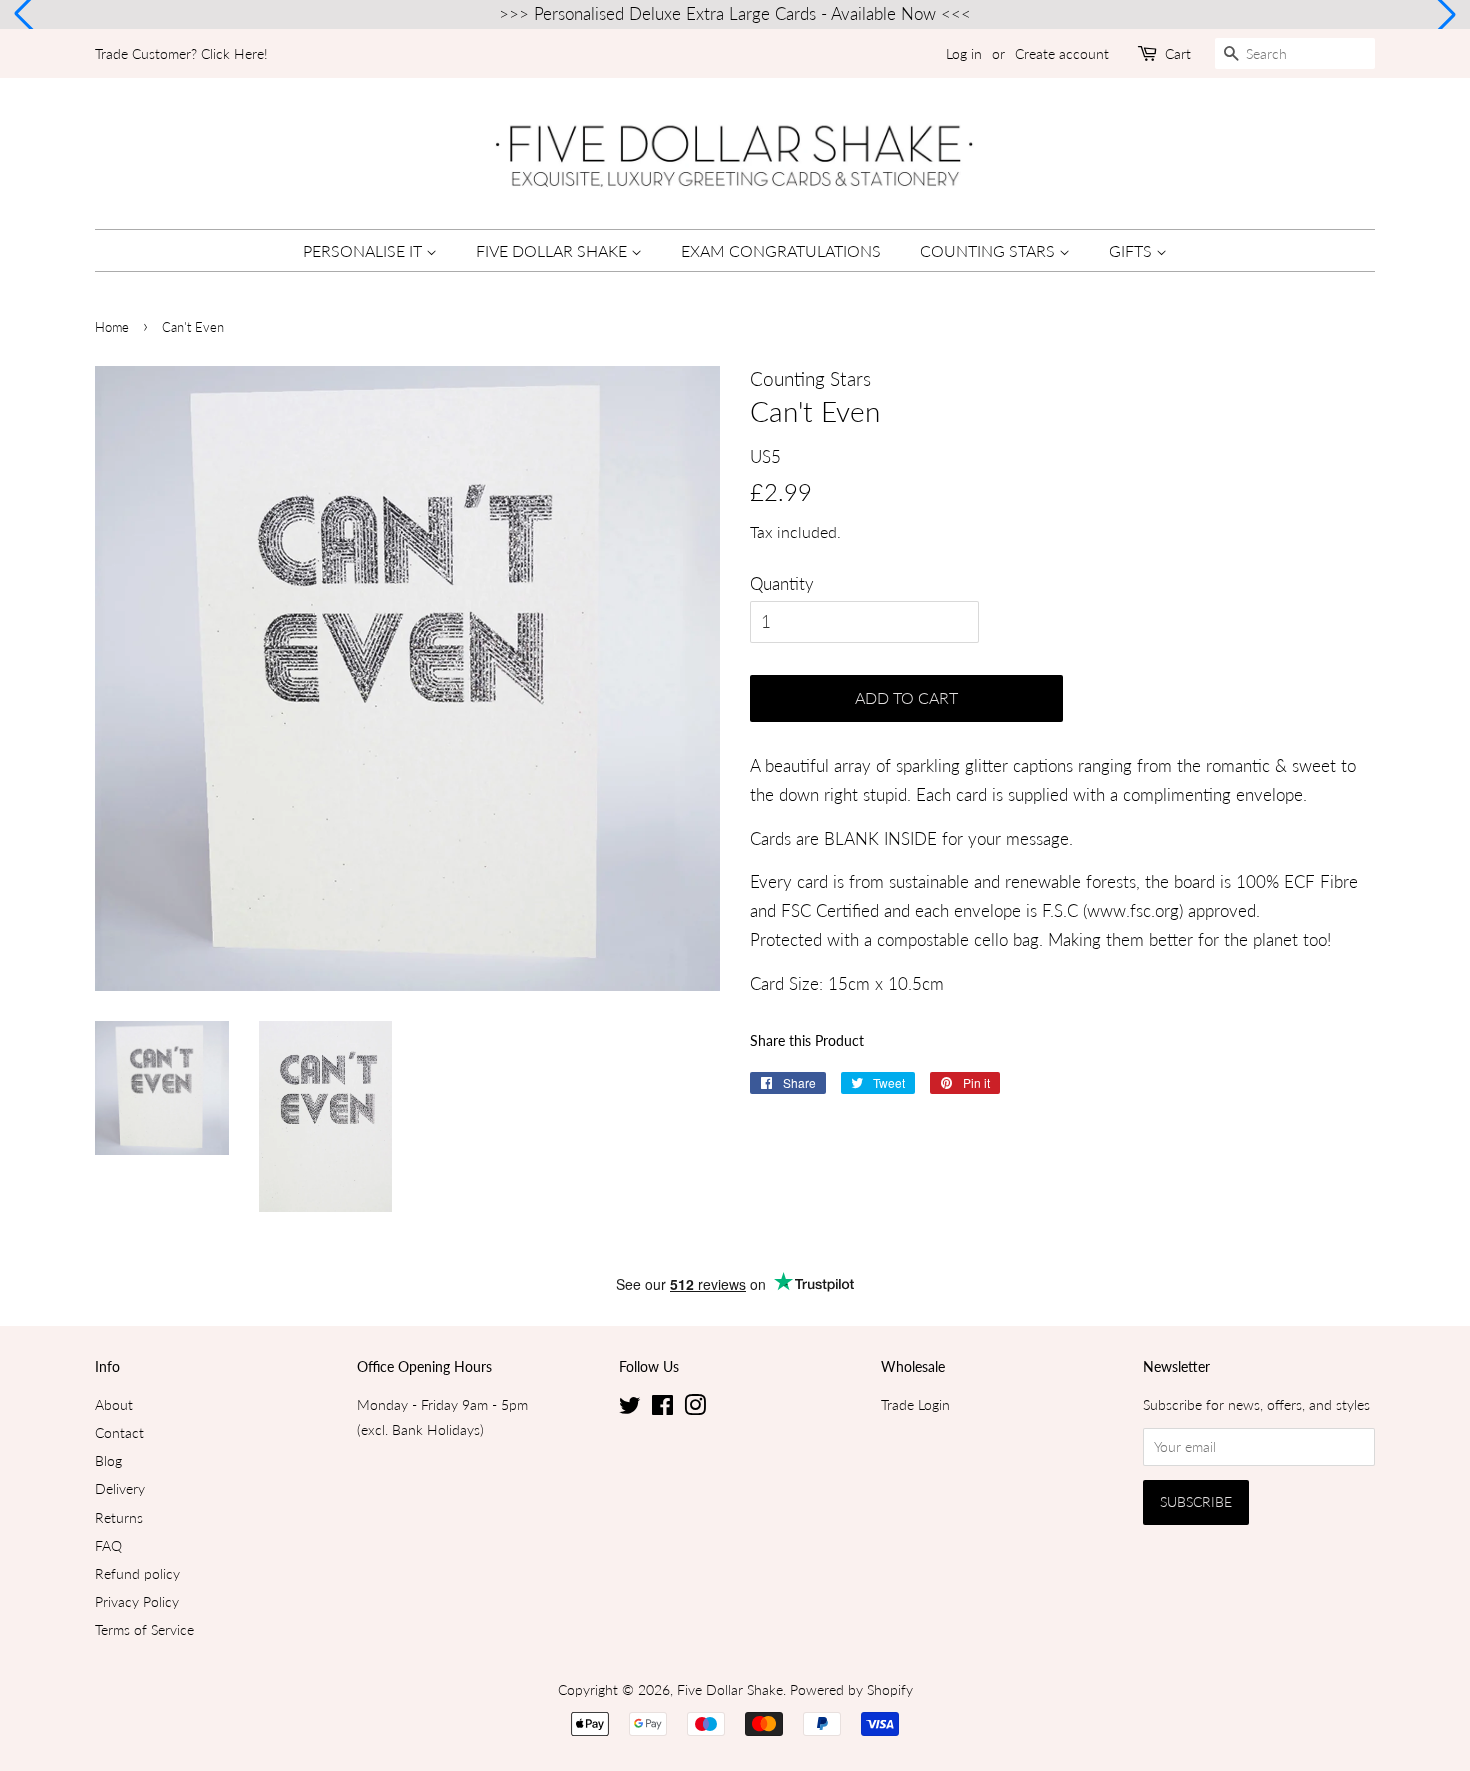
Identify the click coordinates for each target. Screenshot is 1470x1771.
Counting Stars (989, 250)
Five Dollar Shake (553, 250)
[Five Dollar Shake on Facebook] (662, 1408)
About (114, 1404)
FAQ (108, 1545)
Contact (119, 1432)
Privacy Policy (137, 1601)
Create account (1062, 53)
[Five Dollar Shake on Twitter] (630, 1408)
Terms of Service (144, 1629)
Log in (964, 53)
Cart (1178, 53)
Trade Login (915, 1404)
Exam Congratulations (781, 250)
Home (112, 327)
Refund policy (137, 1573)
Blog (108, 1460)
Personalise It (364, 250)
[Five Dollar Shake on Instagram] (695, 1408)
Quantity (782, 583)
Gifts (1132, 250)
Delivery (120, 1488)
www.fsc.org (1133, 910)
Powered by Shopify (851, 1689)
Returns (119, 1517)
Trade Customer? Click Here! (181, 53)
